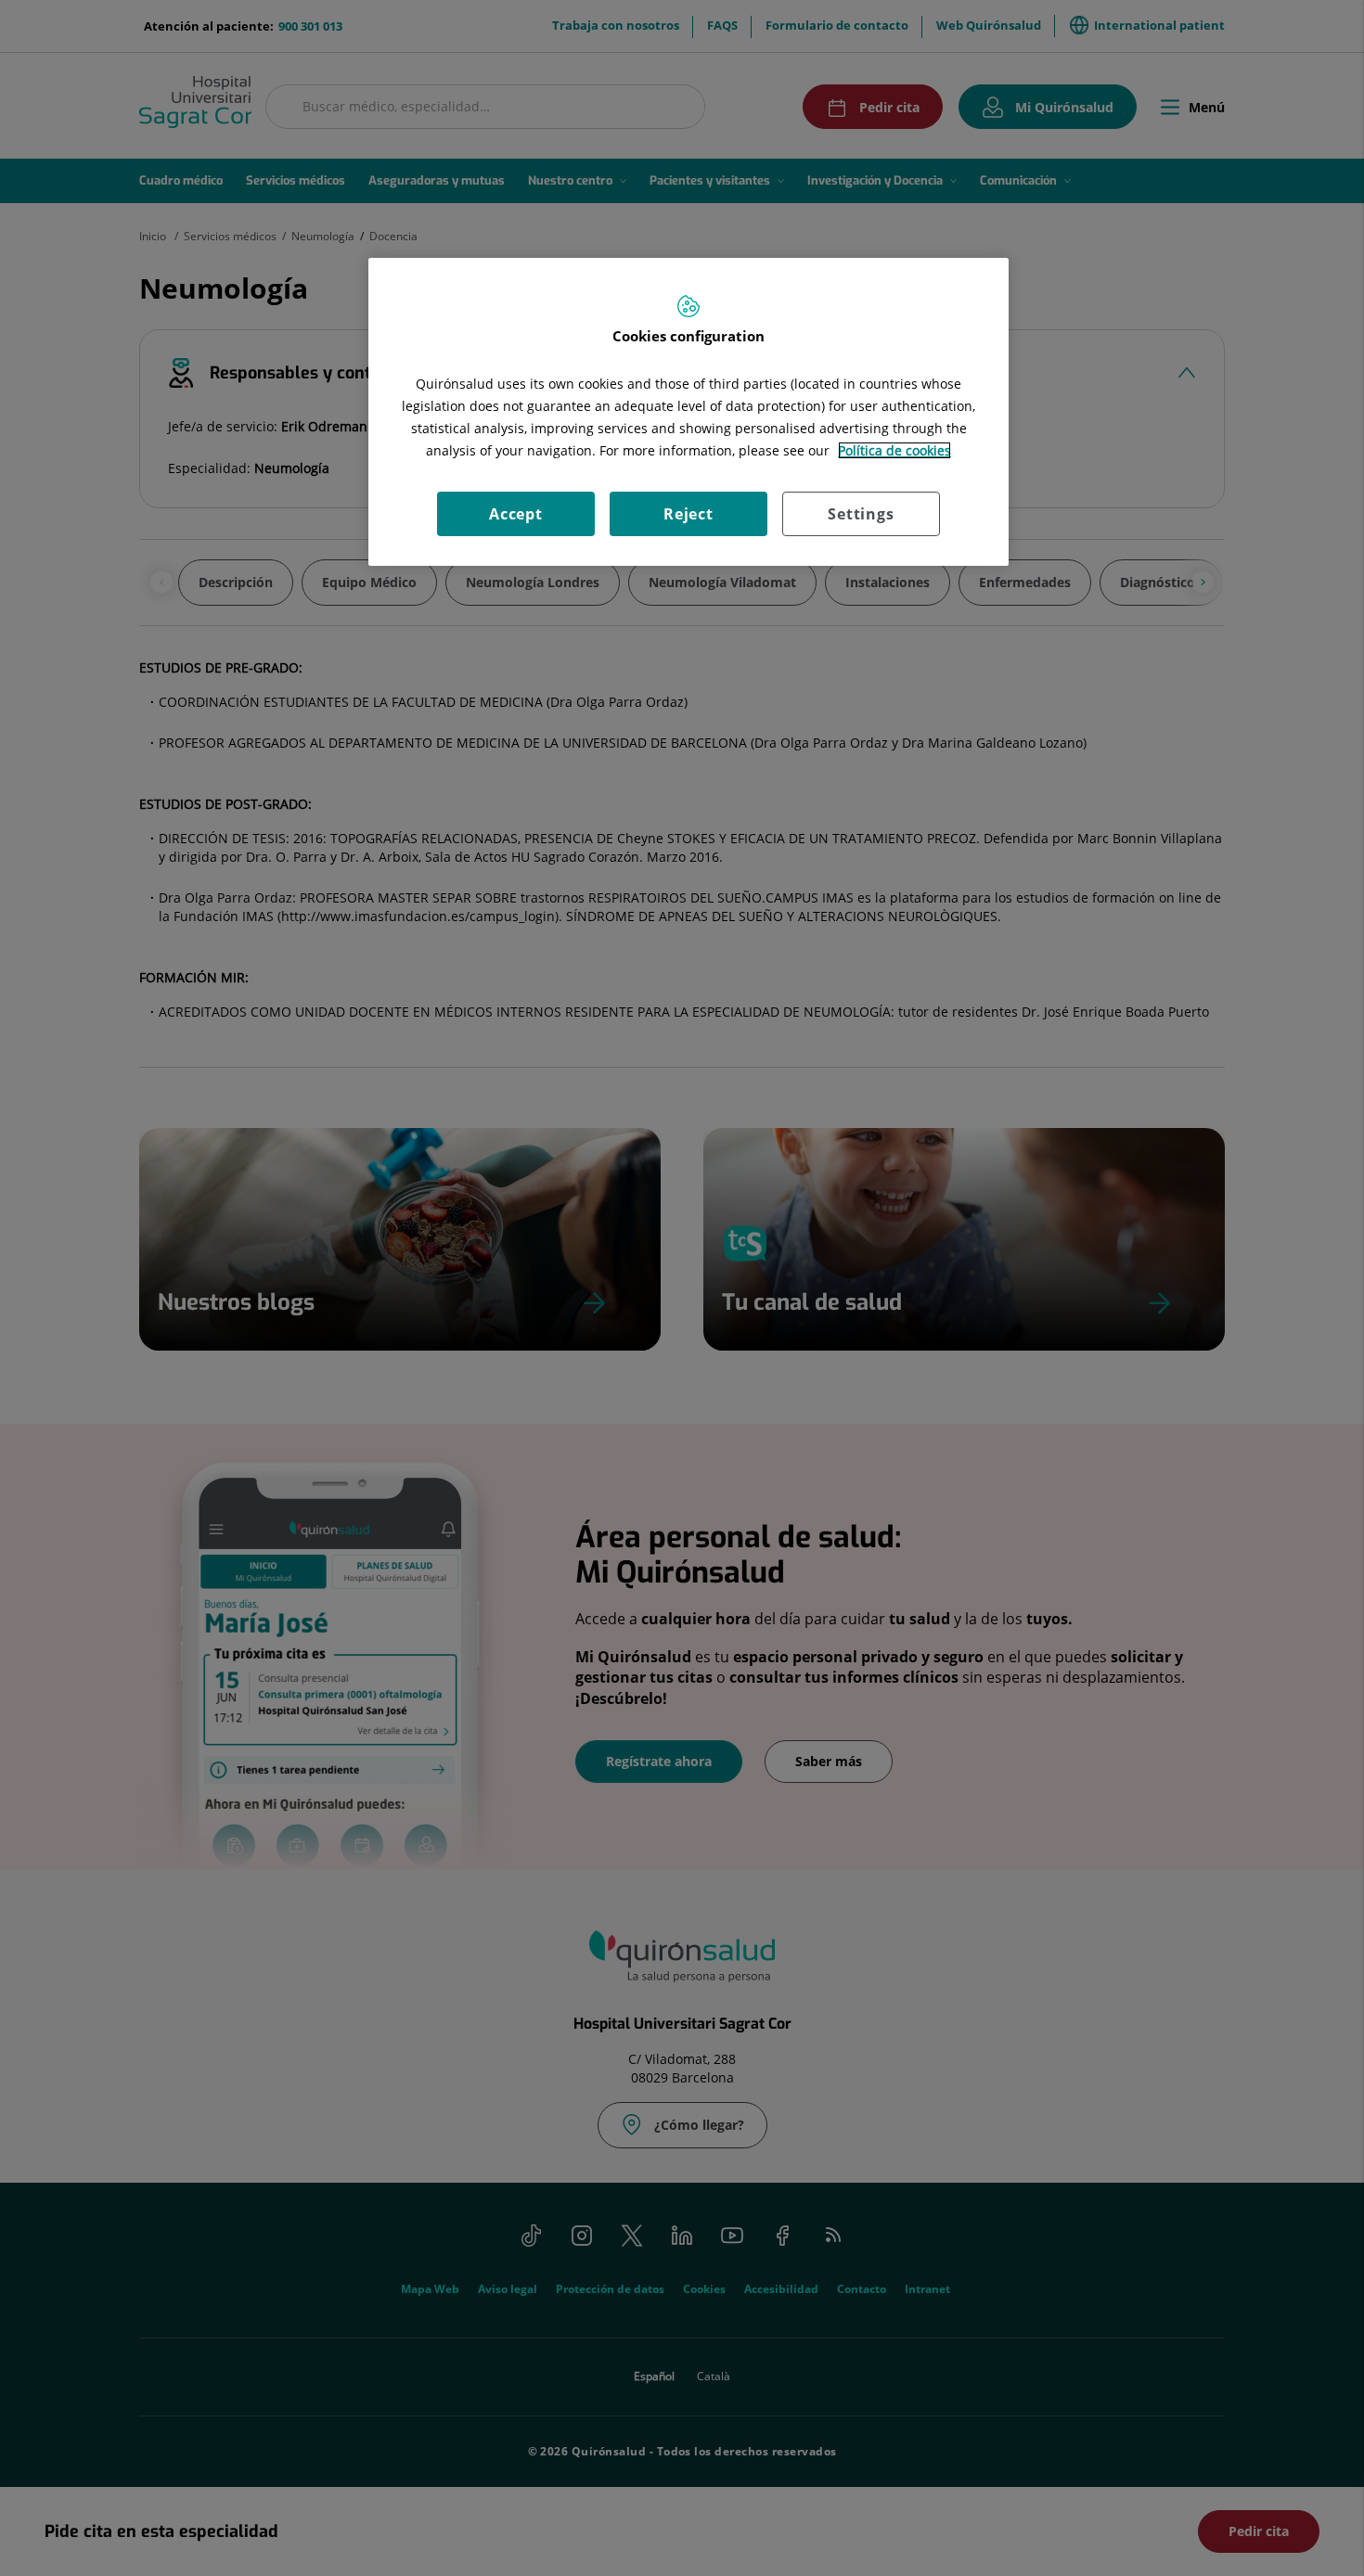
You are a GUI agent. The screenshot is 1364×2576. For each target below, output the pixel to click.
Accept (516, 514)
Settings (861, 514)
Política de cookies (894, 450)
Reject (688, 514)
